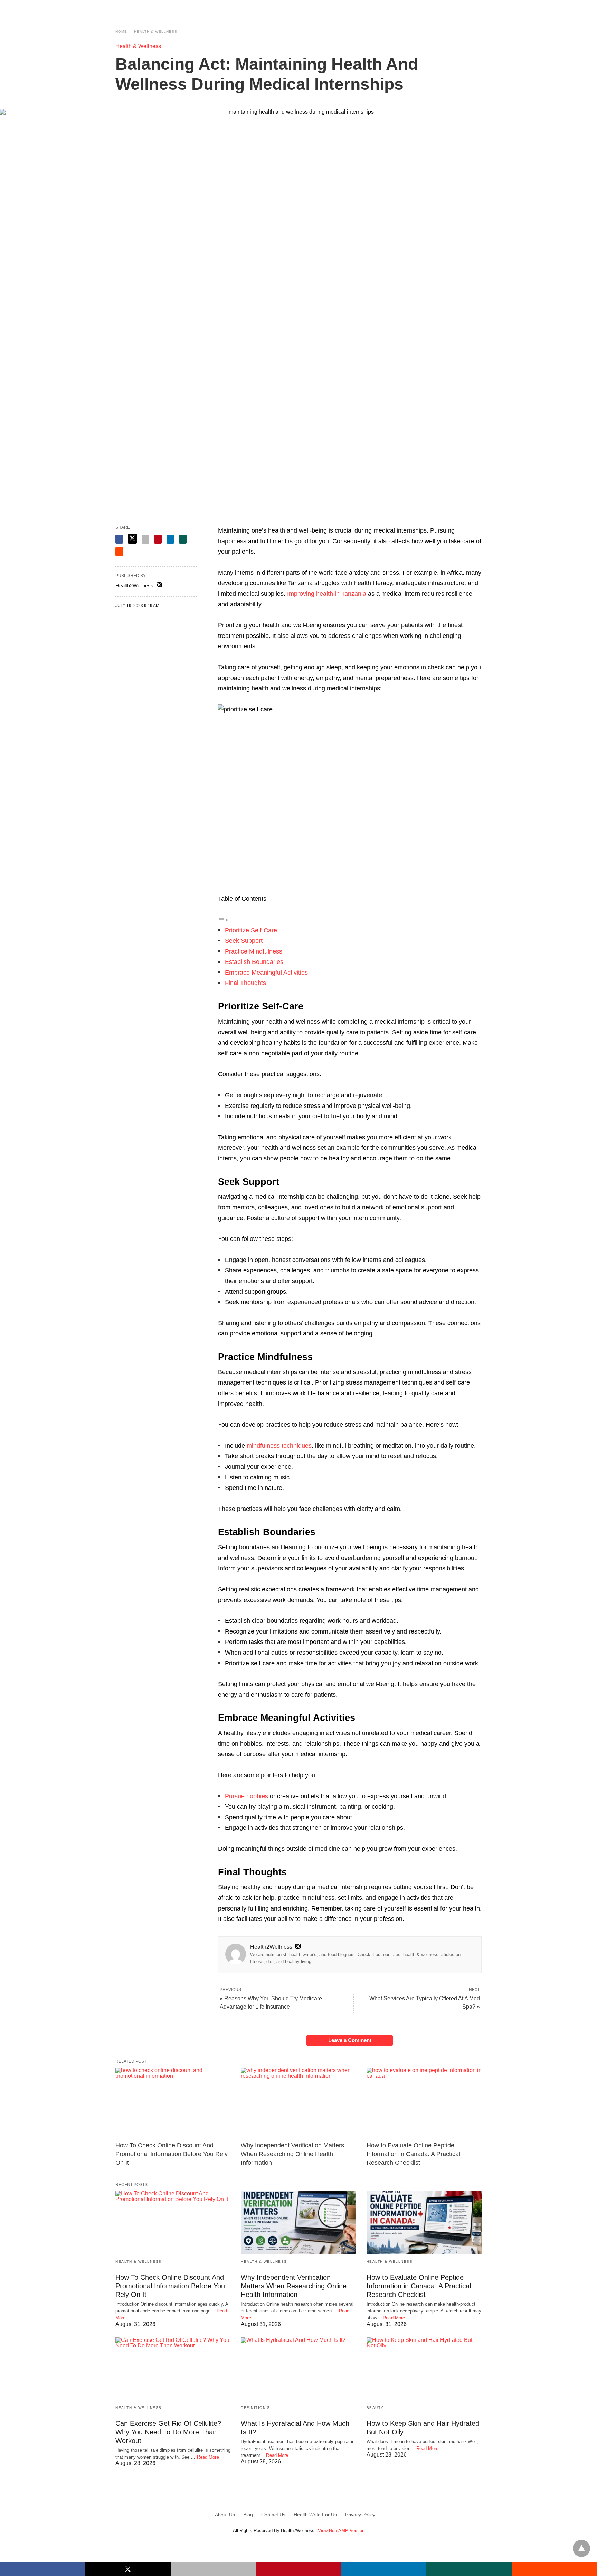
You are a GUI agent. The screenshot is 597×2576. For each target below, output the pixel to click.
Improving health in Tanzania (327, 594)
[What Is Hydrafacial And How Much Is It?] (298, 2369)
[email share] (145, 539)
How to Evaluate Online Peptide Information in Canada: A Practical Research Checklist (413, 2154)
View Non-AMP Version (341, 2531)
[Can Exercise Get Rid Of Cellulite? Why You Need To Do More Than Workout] (173, 2369)
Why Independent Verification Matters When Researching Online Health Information (292, 2154)
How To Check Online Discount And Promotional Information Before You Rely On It (172, 2154)
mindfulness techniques (279, 1446)
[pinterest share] (158, 539)
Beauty (375, 2408)
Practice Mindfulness (254, 951)
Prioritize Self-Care (251, 930)
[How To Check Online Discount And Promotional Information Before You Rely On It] (173, 2103)
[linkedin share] (170, 539)
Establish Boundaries (254, 962)
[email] (213, 2569)
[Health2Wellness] (299, 10)
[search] (478, 11)
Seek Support (244, 941)
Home (121, 32)
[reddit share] (119, 552)
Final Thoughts (245, 983)
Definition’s (255, 2408)
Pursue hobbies (247, 1796)
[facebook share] (119, 539)
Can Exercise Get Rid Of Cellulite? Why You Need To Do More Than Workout (168, 2432)
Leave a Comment (350, 2040)
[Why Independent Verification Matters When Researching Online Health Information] (298, 2103)
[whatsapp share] (183, 539)
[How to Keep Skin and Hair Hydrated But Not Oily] (424, 2369)
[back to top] (581, 2548)
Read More (394, 2318)
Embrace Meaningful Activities (266, 973)
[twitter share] (132, 539)
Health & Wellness (156, 32)
